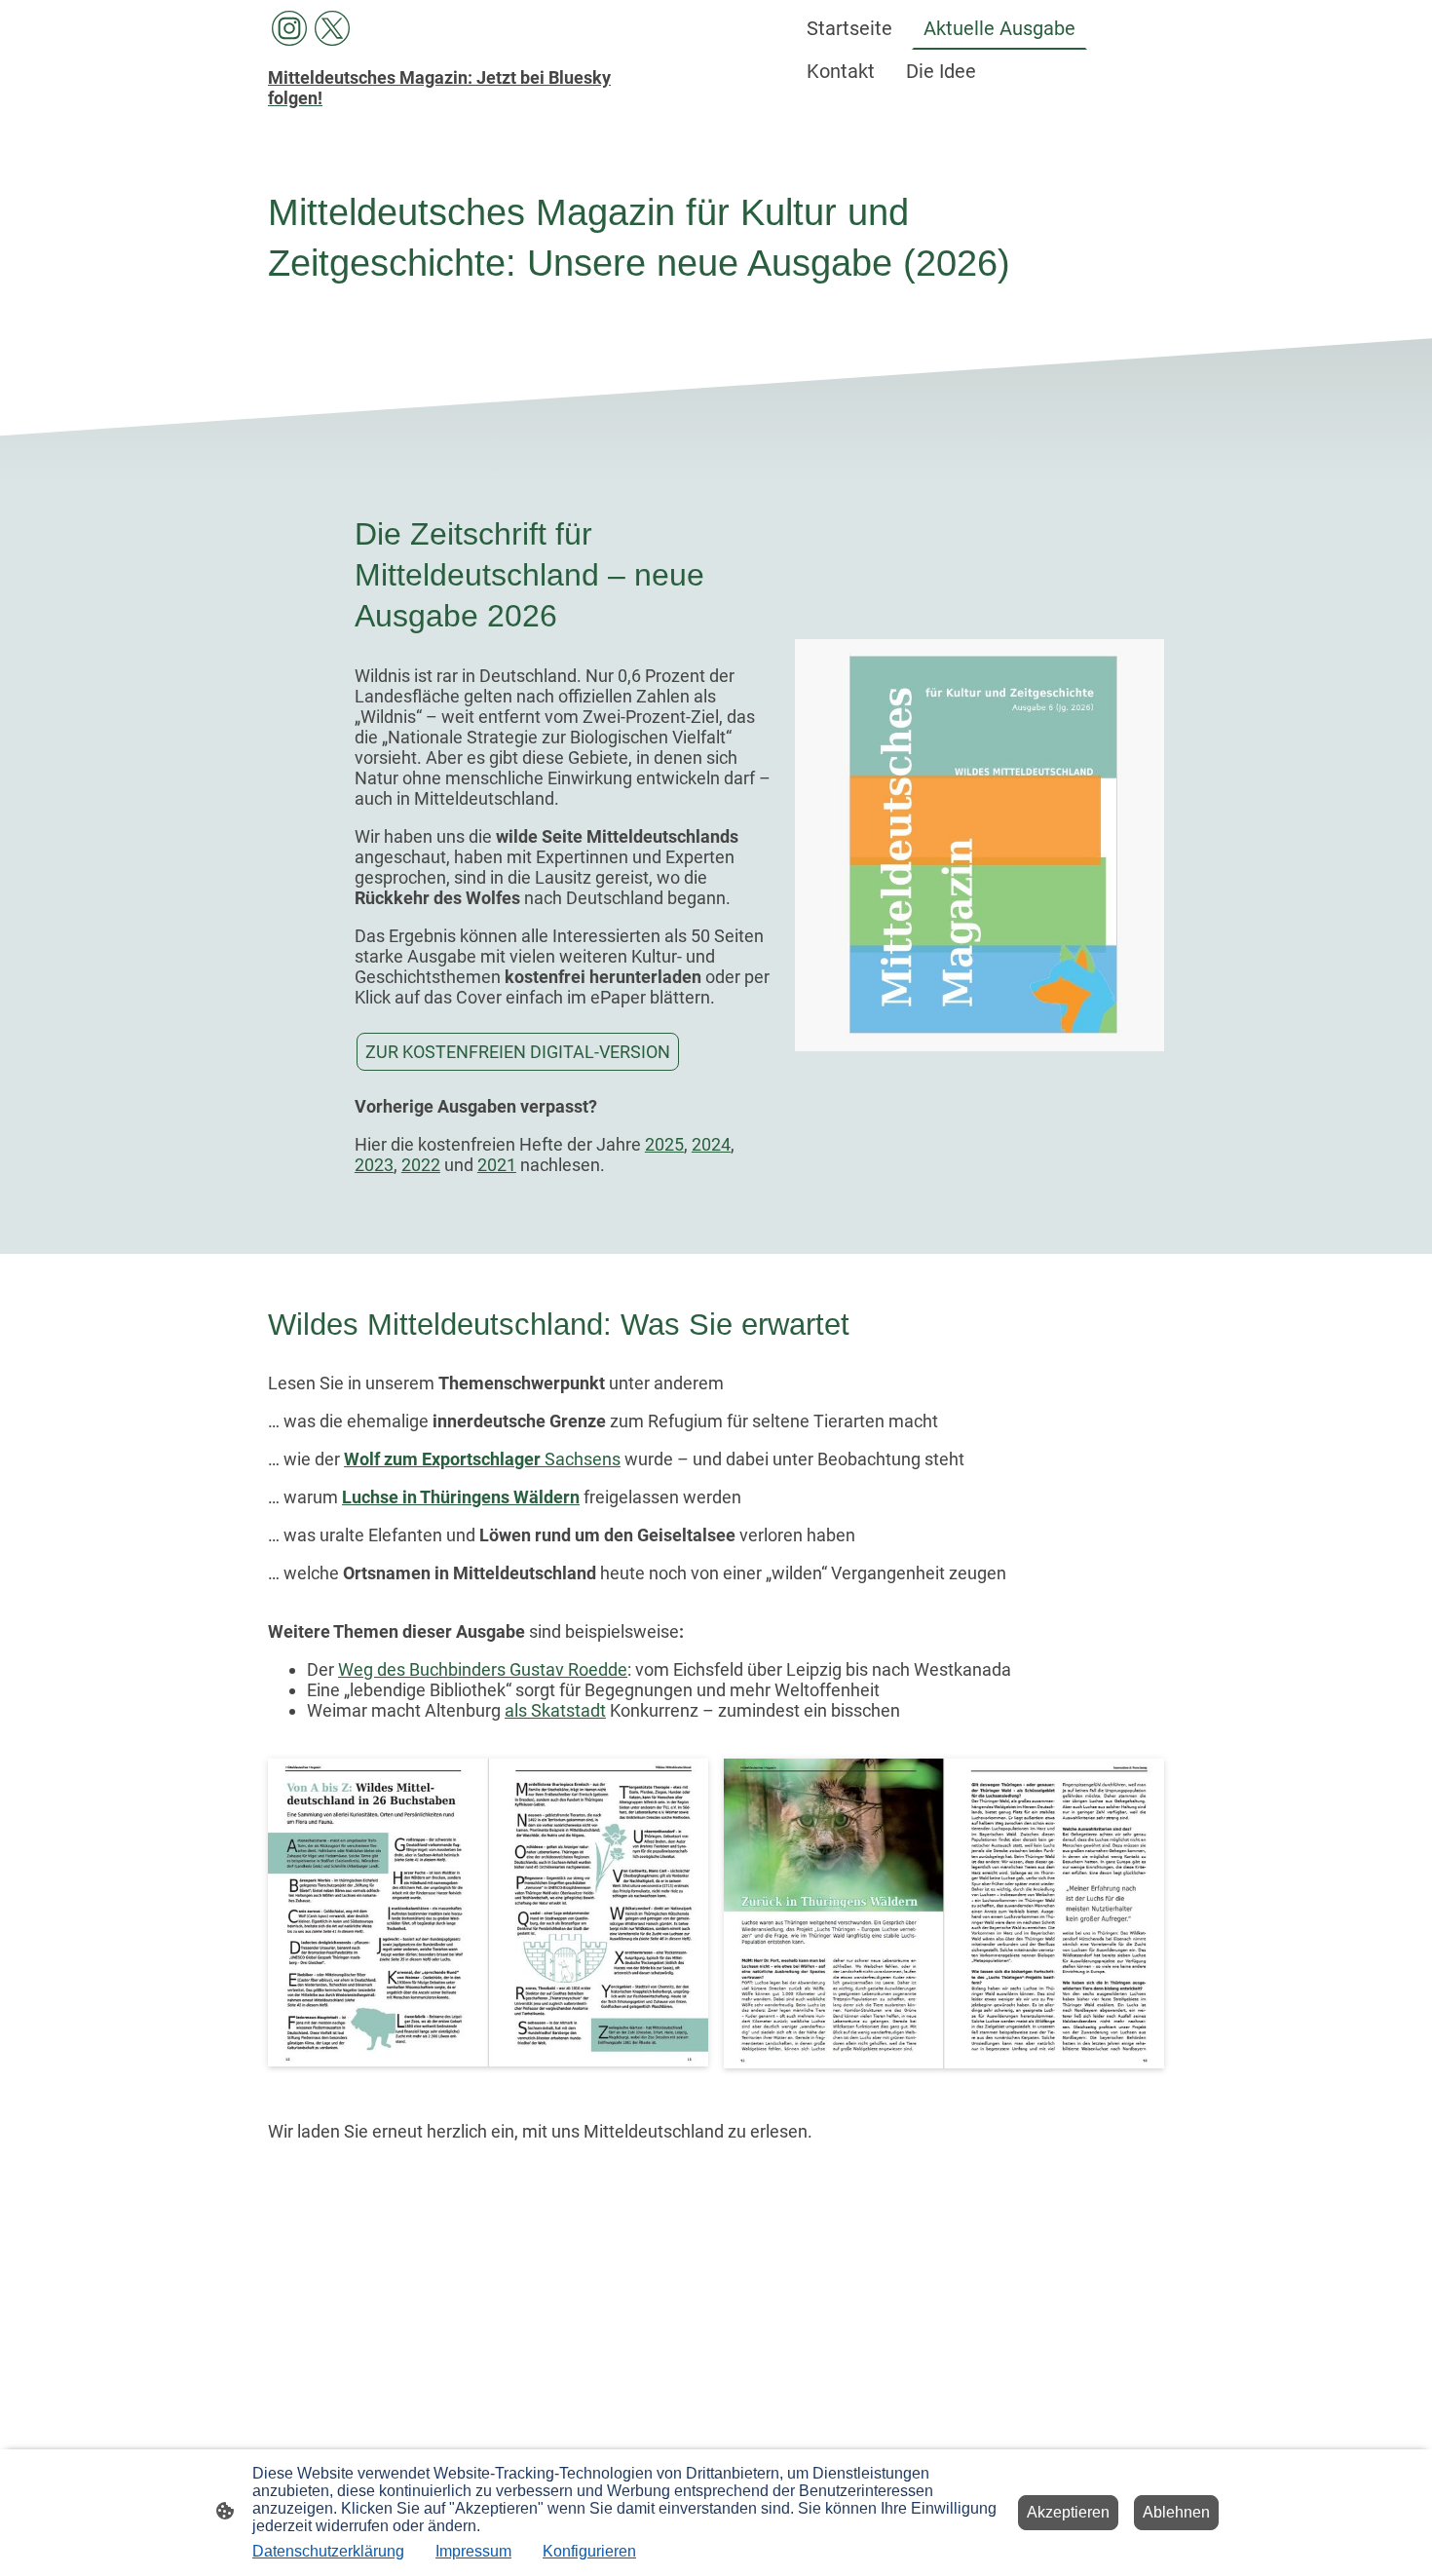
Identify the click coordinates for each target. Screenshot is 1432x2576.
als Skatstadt (555, 1710)
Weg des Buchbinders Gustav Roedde (483, 1669)
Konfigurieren (589, 2551)
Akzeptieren (1068, 2512)
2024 (711, 1144)
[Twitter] (332, 28)
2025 (664, 1144)
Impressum (473, 2551)
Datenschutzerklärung (328, 2551)
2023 (374, 1165)
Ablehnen (1176, 2512)
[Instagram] (289, 28)
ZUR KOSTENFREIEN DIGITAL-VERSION (518, 1052)
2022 (421, 1165)
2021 (497, 1165)
